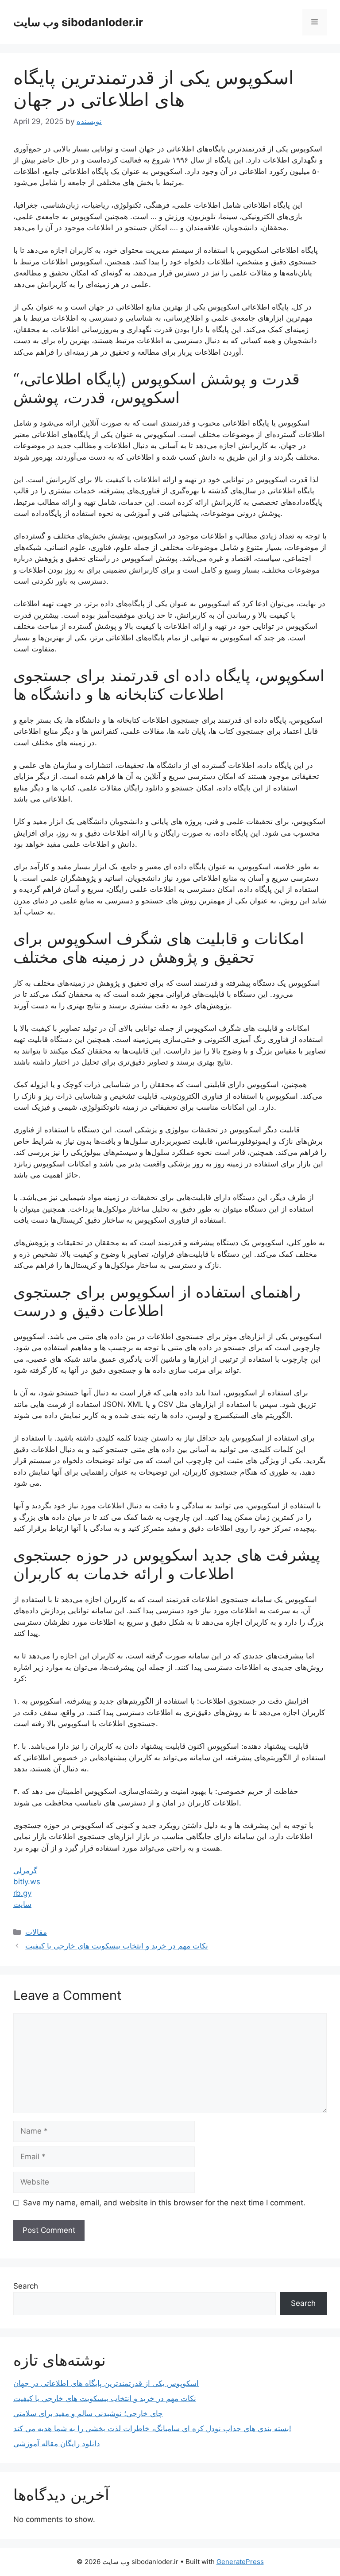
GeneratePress (240, 2562)
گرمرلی (25, 1871)
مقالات (36, 1932)
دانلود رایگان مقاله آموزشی (57, 2444)
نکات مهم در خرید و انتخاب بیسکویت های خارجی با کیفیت (117, 1946)
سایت (22, 1904)
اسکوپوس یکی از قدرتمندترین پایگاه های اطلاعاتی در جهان (106, 2383)
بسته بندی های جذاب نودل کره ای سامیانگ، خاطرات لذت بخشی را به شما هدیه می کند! (152, 2429)
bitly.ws (27, 1882)
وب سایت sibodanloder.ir (78, 22)
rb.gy (22, 1893)
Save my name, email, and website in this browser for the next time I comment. (164, 2203)
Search (26, 2286)
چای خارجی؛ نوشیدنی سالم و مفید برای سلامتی (88, 2413)
